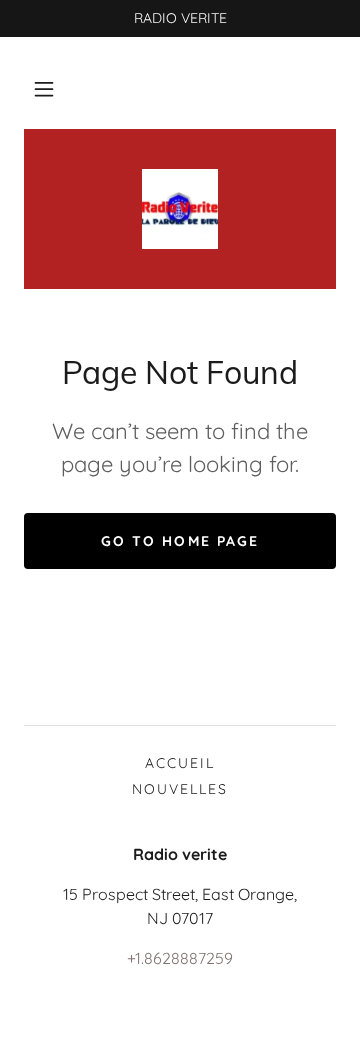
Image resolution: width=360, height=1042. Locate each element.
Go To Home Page (179, 541)
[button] (44, 89)
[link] (180, 209)
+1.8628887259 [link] (180, 958)
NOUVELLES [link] (180, 789)
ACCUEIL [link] (180, 763)
